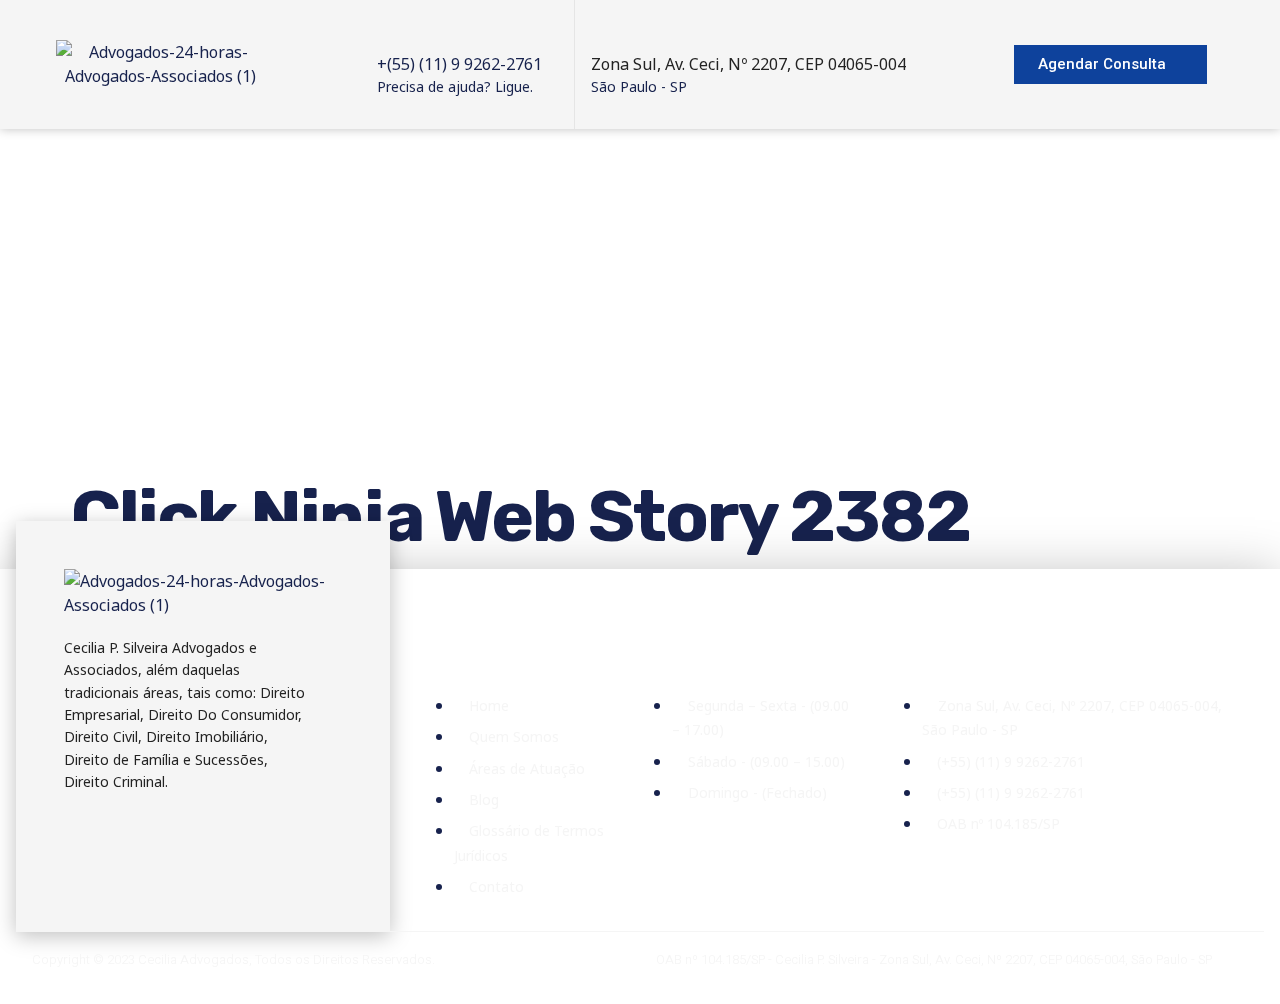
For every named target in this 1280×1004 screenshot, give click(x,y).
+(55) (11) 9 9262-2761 (459, 64)
